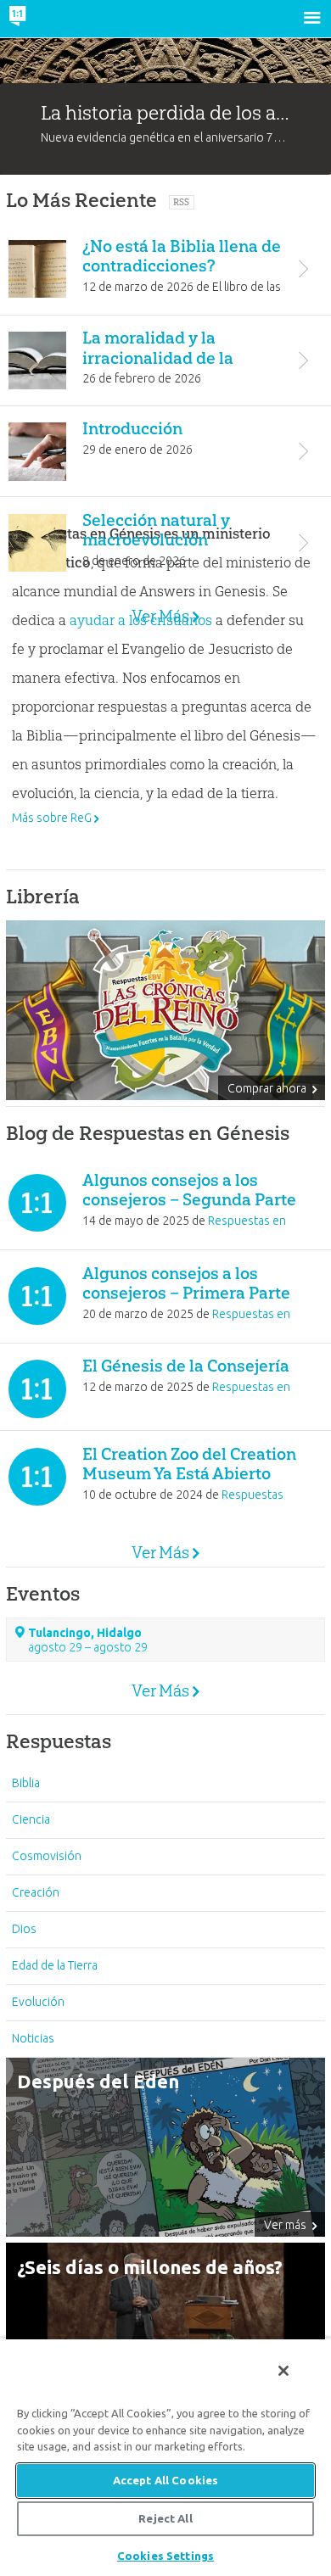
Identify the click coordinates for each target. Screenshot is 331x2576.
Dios (24, 1929)
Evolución (38, 2002)
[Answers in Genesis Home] (53, 19)
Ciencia (31, 1819)
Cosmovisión (47, 1856)
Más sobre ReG (52, 818)
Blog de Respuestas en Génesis (148, 1133)
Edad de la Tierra (55, 1965)
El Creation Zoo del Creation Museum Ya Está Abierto (189, 1464)
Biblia (26, 1783)
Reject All (165, 2518)
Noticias (33, 2038)
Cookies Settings (165, 2556)
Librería (43, 897)
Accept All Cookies (165, 2480)
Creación (36, 1892)
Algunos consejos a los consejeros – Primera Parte (186, 1283)
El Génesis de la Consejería (186, 1366)
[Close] (283, 2371)
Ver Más (160, 616)
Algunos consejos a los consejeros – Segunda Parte (189, 1190)
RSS (181, 202)
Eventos (43, 1594)
